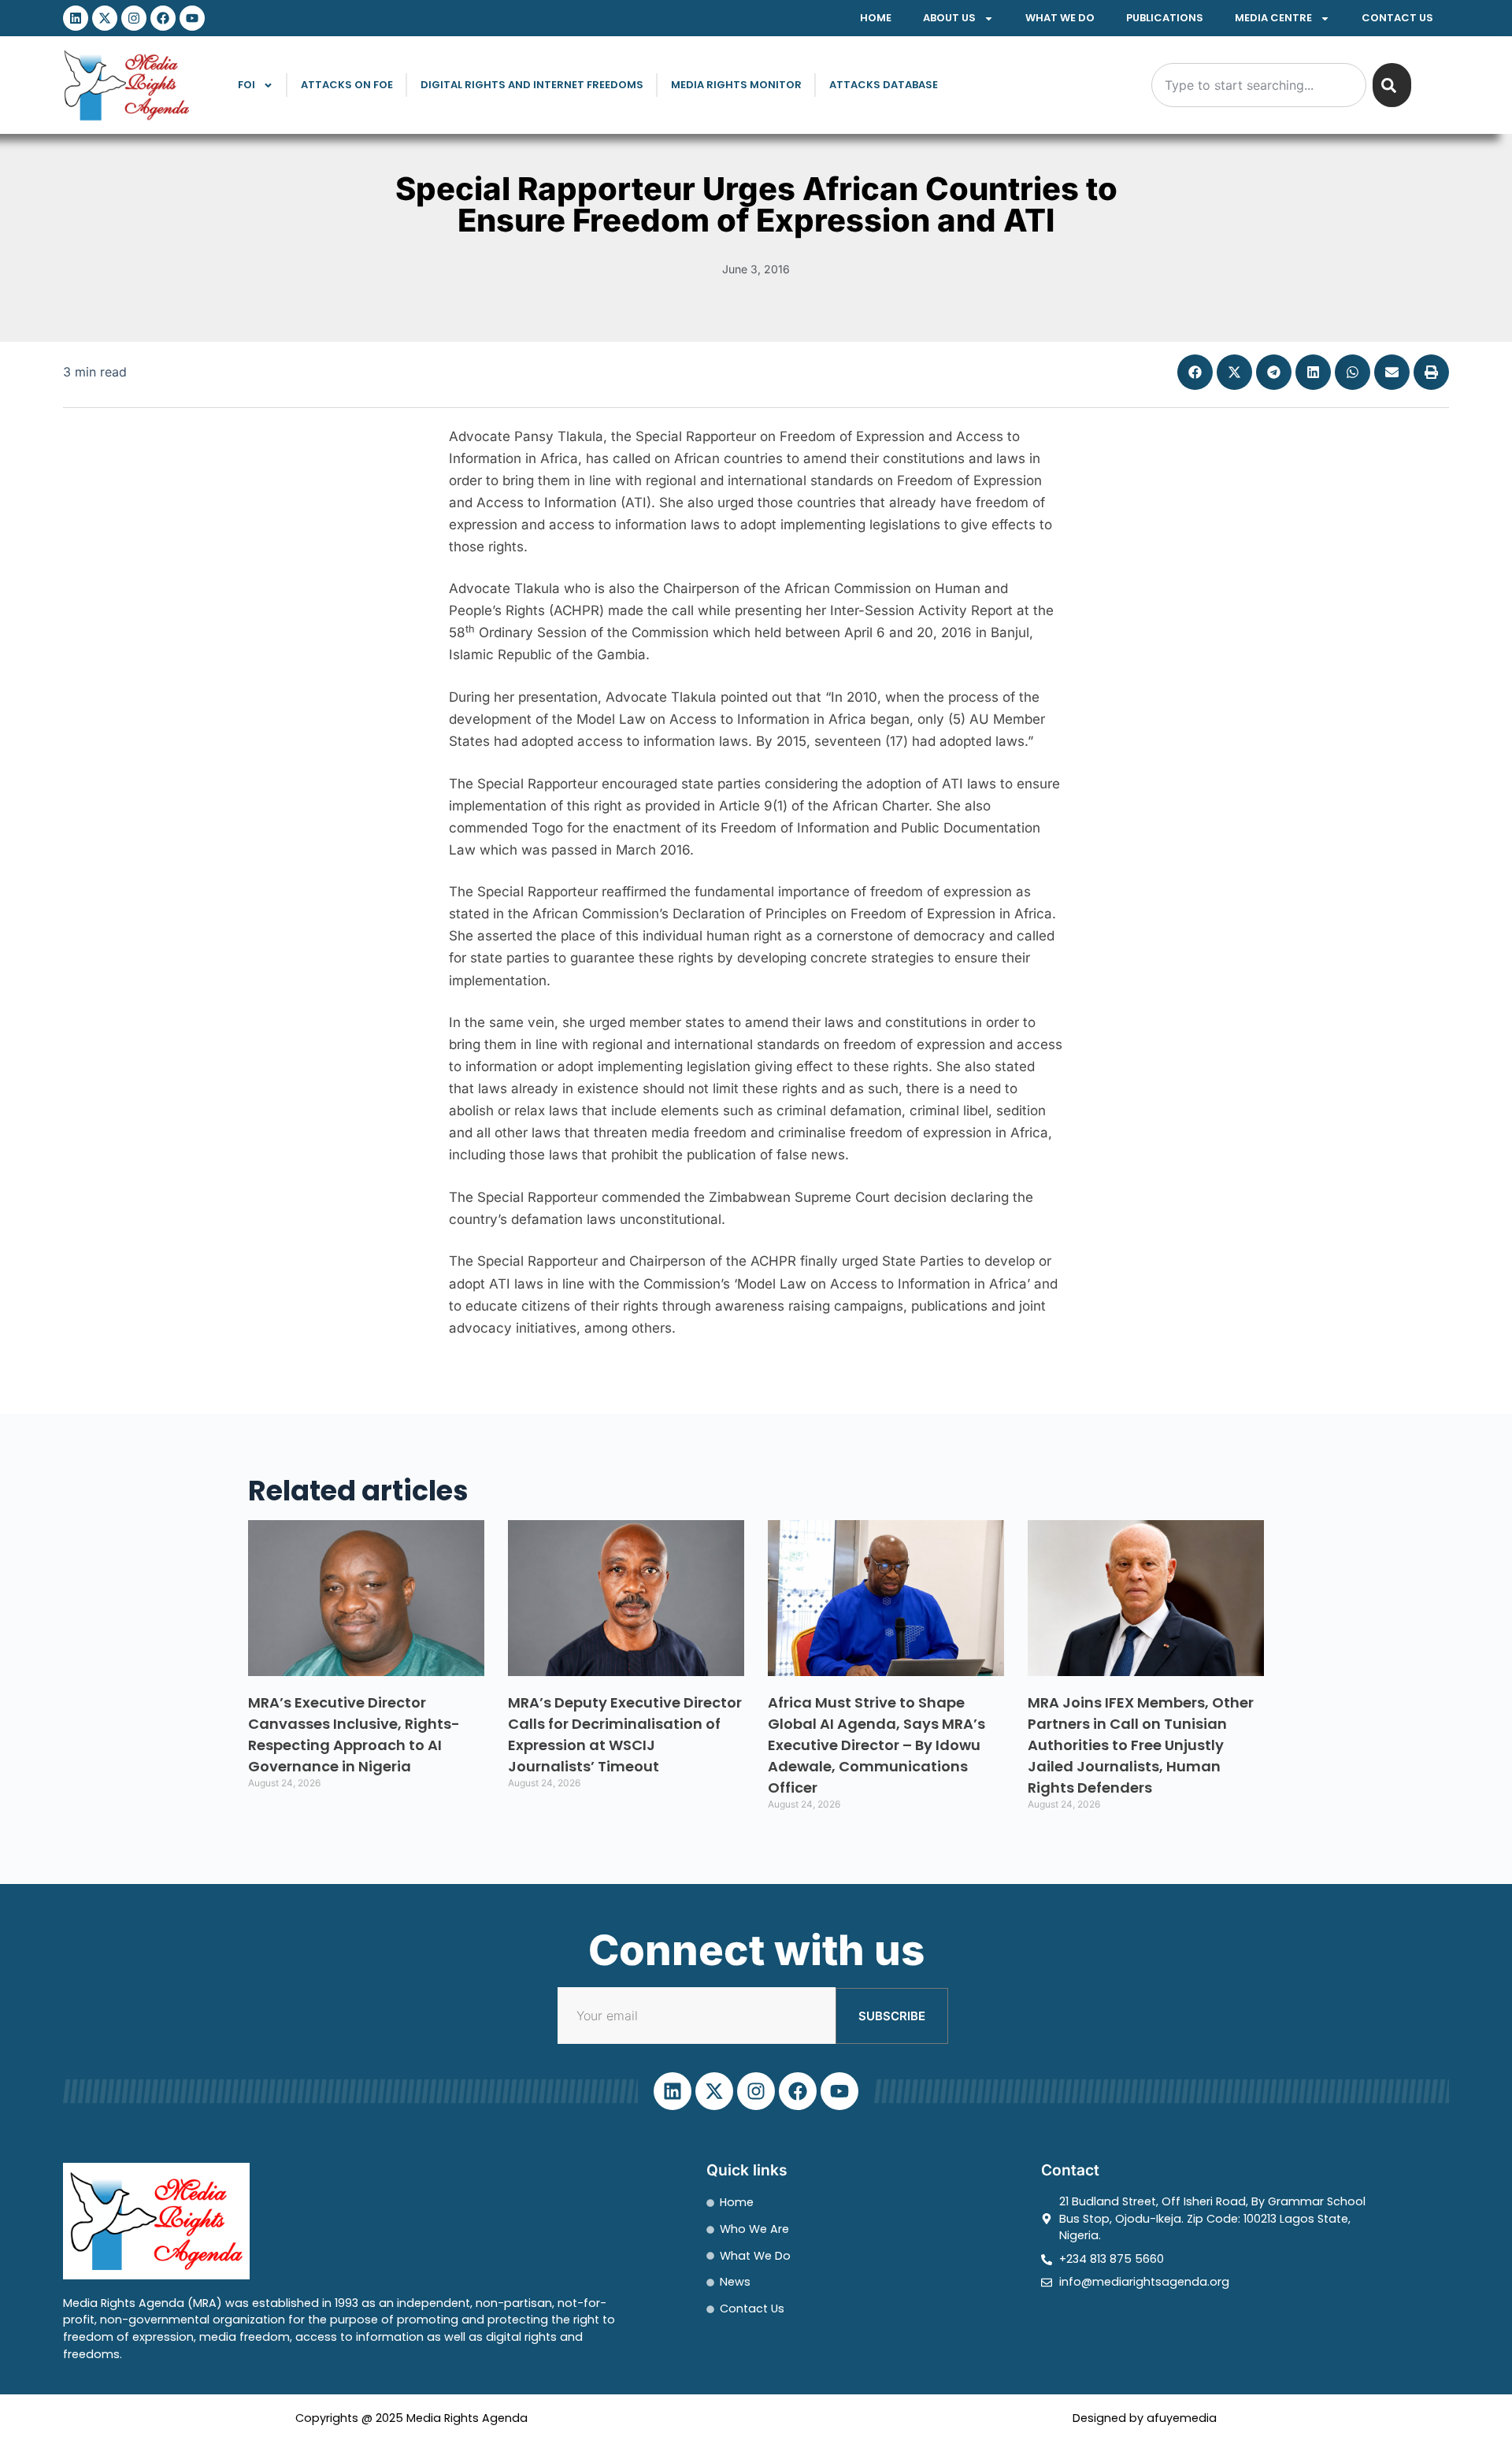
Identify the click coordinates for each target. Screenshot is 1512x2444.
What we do (1060, 18)
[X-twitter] (105, 18)
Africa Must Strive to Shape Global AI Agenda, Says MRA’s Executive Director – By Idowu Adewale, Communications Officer (876, 1745)
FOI (246, 85)
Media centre (1273, 18)
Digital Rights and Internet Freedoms (532, 85)
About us (949, 18)
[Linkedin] (76, 18)
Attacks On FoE (347, 85)
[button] (1195, 372)
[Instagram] (134, 18)
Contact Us (1397, 18)
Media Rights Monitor (736, 85)
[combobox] (1259, 85)
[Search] (1392, 85)
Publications (1165, 18)
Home (876, 18)
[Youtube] (192, 18)
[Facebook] (163, 18)
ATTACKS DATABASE (884, 85)
